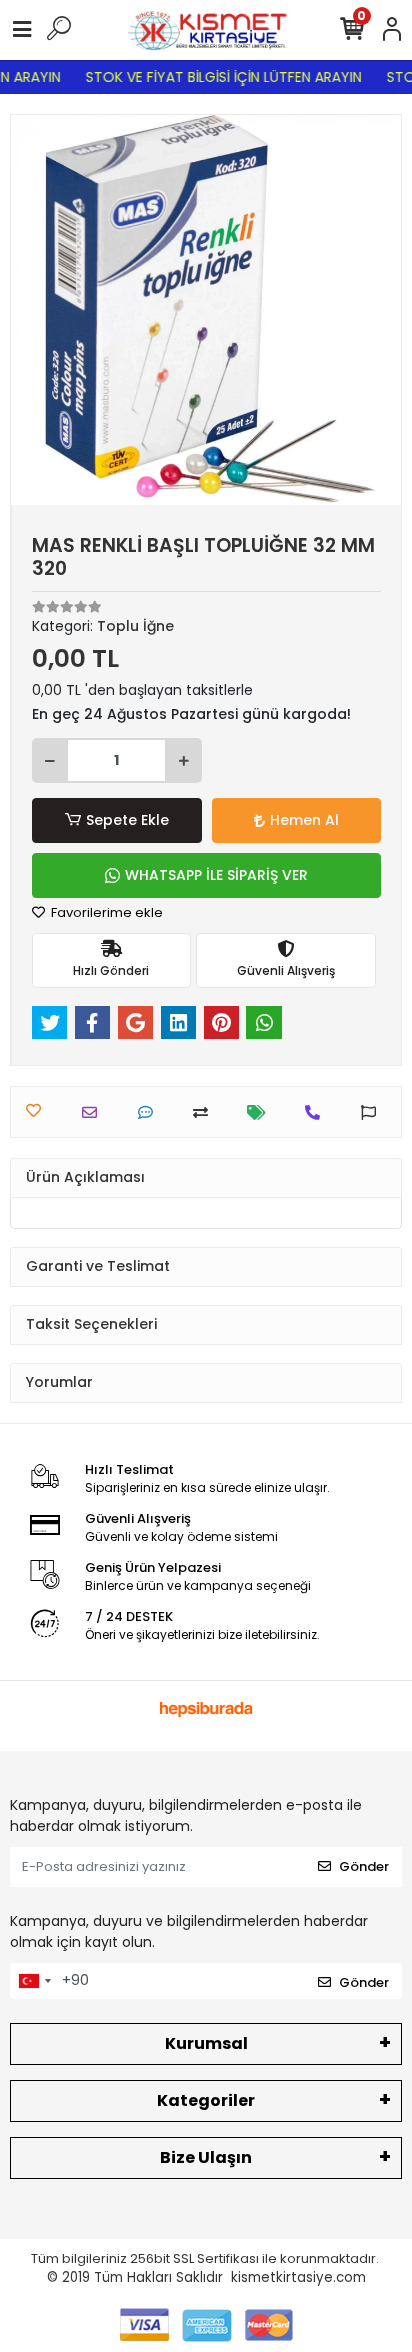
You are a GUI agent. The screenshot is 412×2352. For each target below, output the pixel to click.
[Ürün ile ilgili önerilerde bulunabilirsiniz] (373, 1112)
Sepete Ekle (127, 820)
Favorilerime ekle (105, 912)
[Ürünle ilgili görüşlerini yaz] (150, 1112)
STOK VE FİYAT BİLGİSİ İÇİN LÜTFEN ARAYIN (217, 77)
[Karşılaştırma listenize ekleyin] (205, 1112)
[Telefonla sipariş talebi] (317, 1112)
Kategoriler (206, 2100)
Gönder (364, 1866)
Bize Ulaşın (206, 2157)
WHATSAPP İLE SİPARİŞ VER (216, 875)
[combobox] (34, 1981)
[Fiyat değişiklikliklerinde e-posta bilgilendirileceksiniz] (261, 1112)
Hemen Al (304, 820)
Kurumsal (206, 2043)
